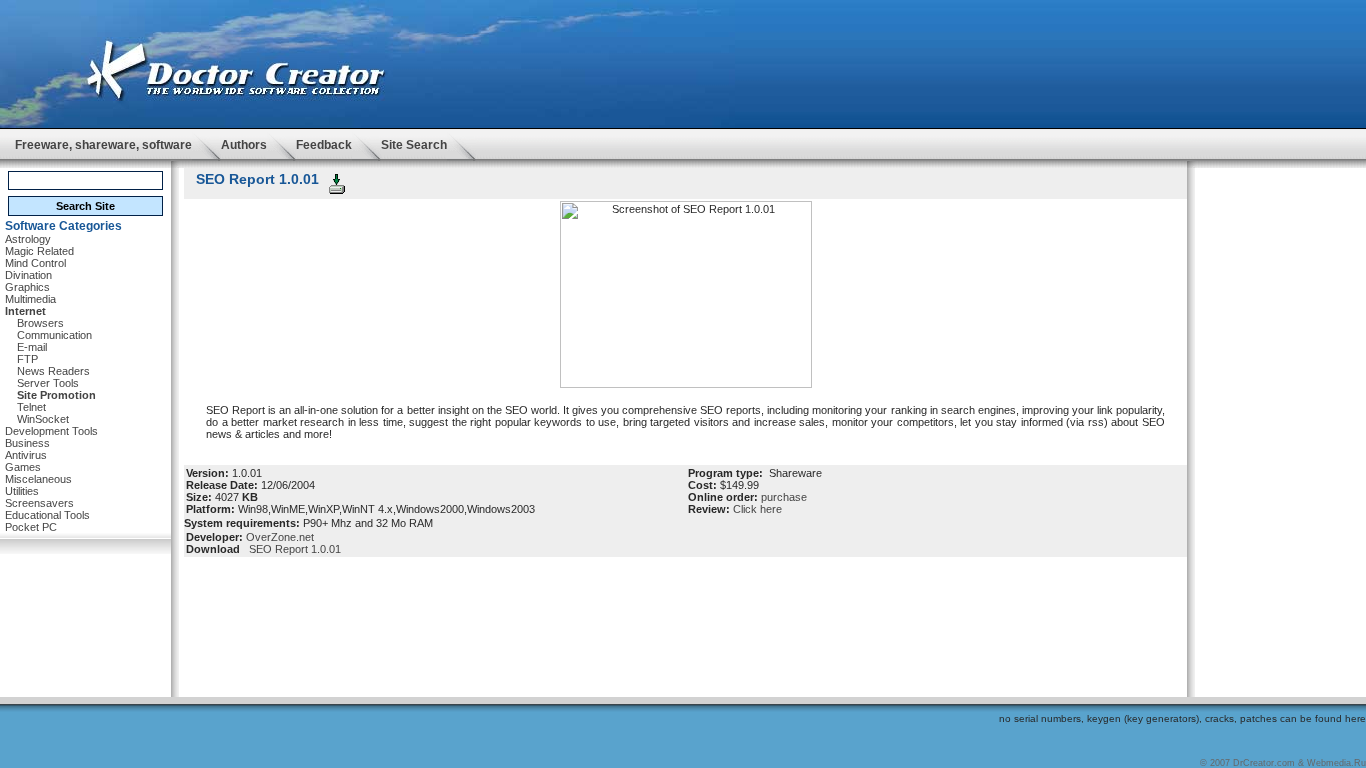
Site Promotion (56, 395)
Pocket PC (31, 527)
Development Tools (51, 431)
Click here (757, 509)
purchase (784, 497)
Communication (54, 335)
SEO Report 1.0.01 (292, 549)
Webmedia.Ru (1336, 763)
